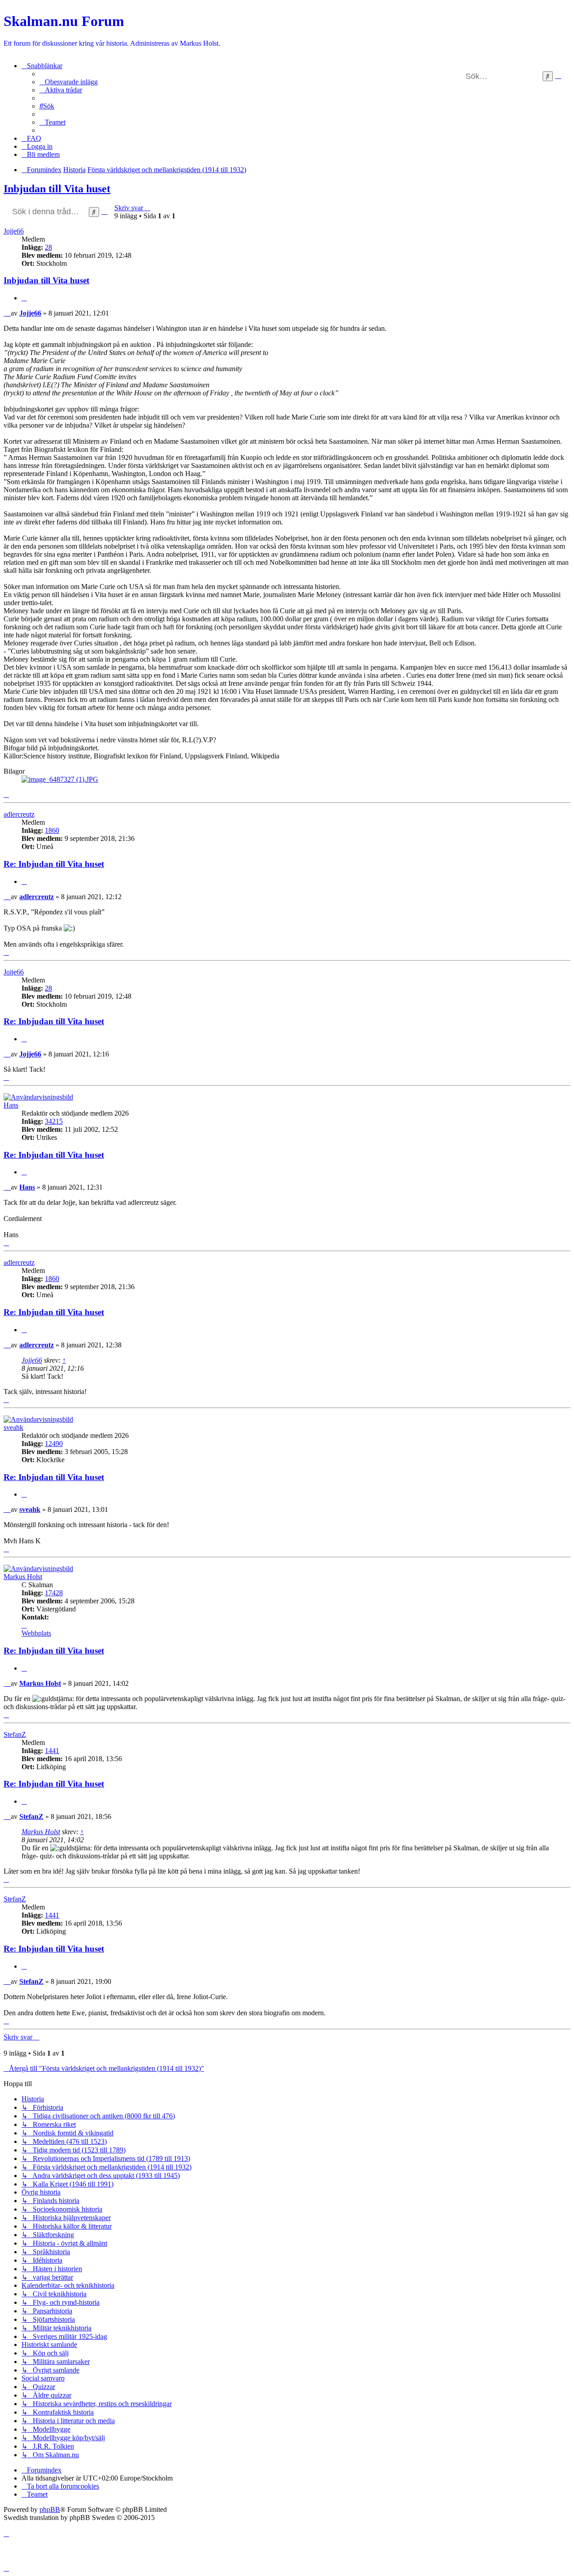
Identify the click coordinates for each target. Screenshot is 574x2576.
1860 (52, 830)
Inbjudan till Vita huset (57, 189)
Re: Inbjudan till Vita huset (54, 864)
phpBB (50, 2509)
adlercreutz (19, 814)
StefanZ (15, 1734)
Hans (11, 1105)
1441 (52, 1751)
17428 (54, 1593)
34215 (54, 1121)
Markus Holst (23, 1577)
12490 (54, 1444)
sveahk (13, 1427)
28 (48, 247)
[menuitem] (69, 82)
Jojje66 (14, 231)
